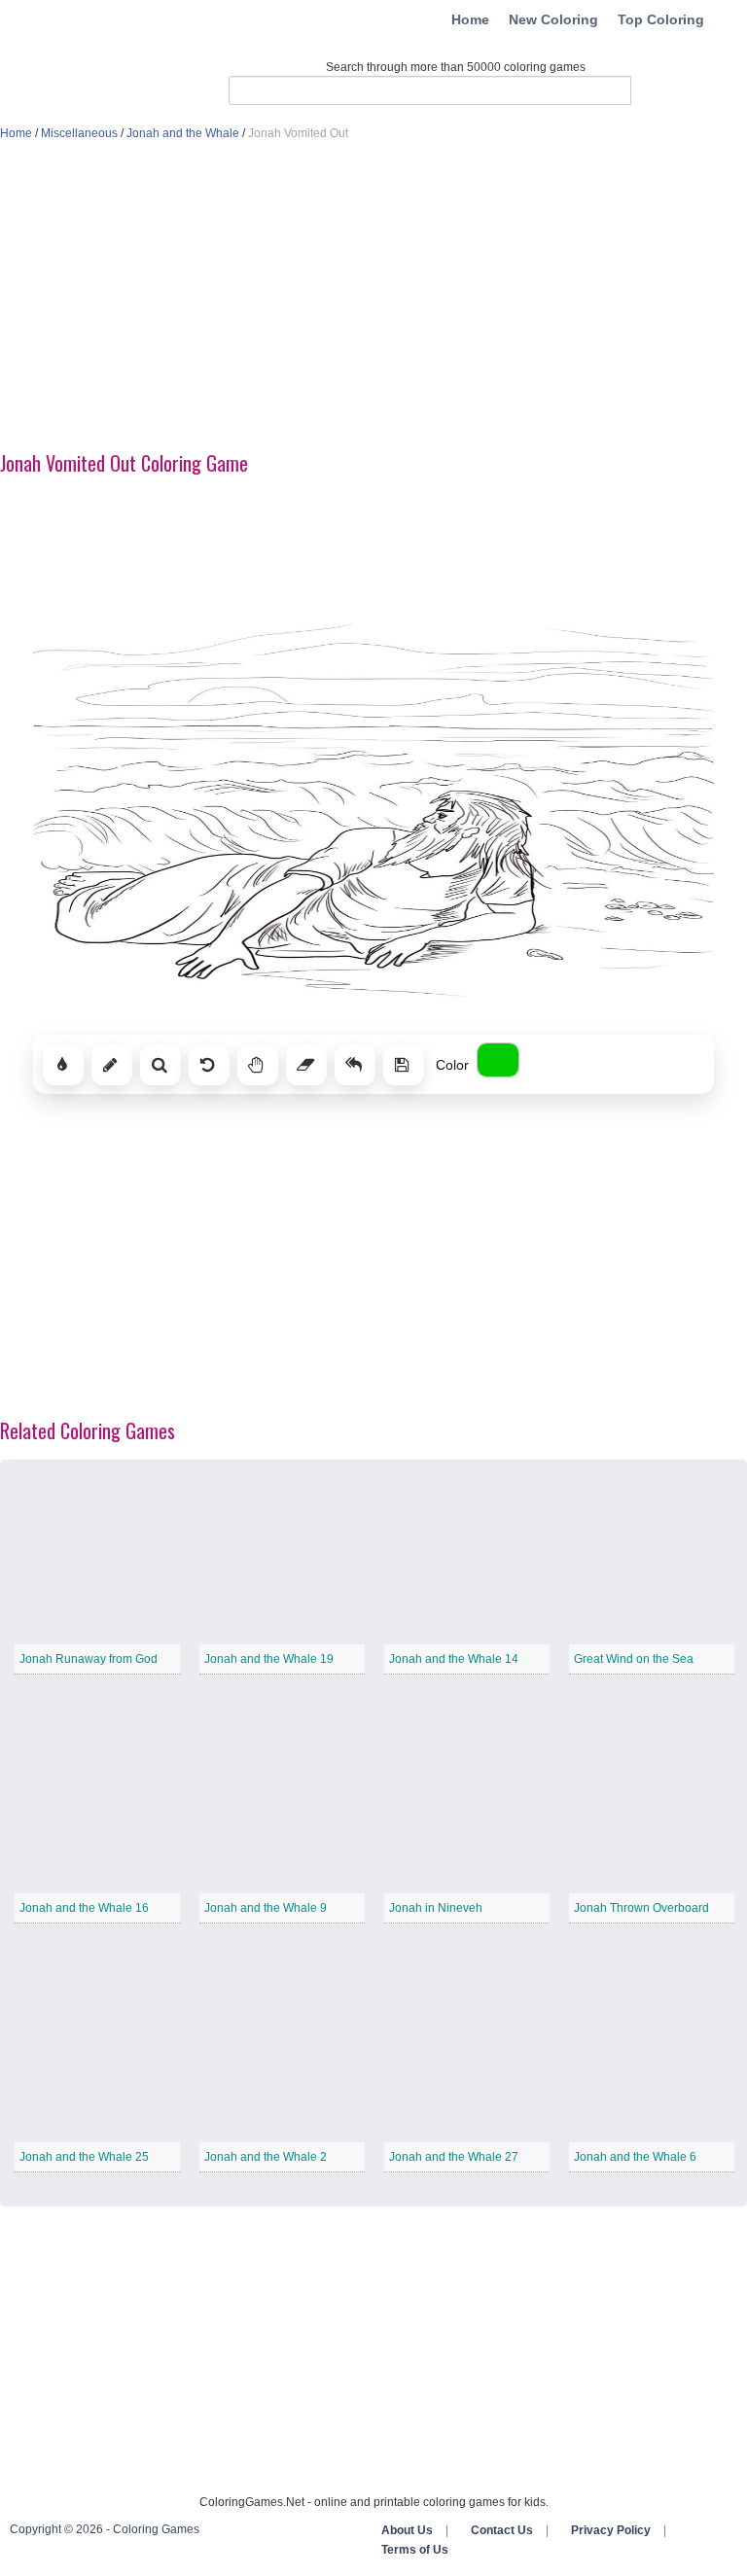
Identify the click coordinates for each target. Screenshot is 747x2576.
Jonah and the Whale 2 (266, 2157)
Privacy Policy (611, 2530)
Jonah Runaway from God (89, 1659)
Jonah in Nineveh (436, 1908)
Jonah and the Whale (183, 133)
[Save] (404, 1065)
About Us (407, 2530)
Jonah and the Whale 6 (635, 2157)
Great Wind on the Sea (634, 1659)
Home (470, 19)
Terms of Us (415, 2550)
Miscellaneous (79, 133)
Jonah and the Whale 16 (84, 1908)
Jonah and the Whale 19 (269, 1659)
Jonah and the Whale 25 (84, 2157)
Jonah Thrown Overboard (641, 1908)
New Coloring (553, 19)
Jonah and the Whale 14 (454, 1659)
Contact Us (502, 2530)
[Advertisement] (373, 298)
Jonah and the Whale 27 (454, 2157)
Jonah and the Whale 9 (266, 1908)
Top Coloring (661, 19)
